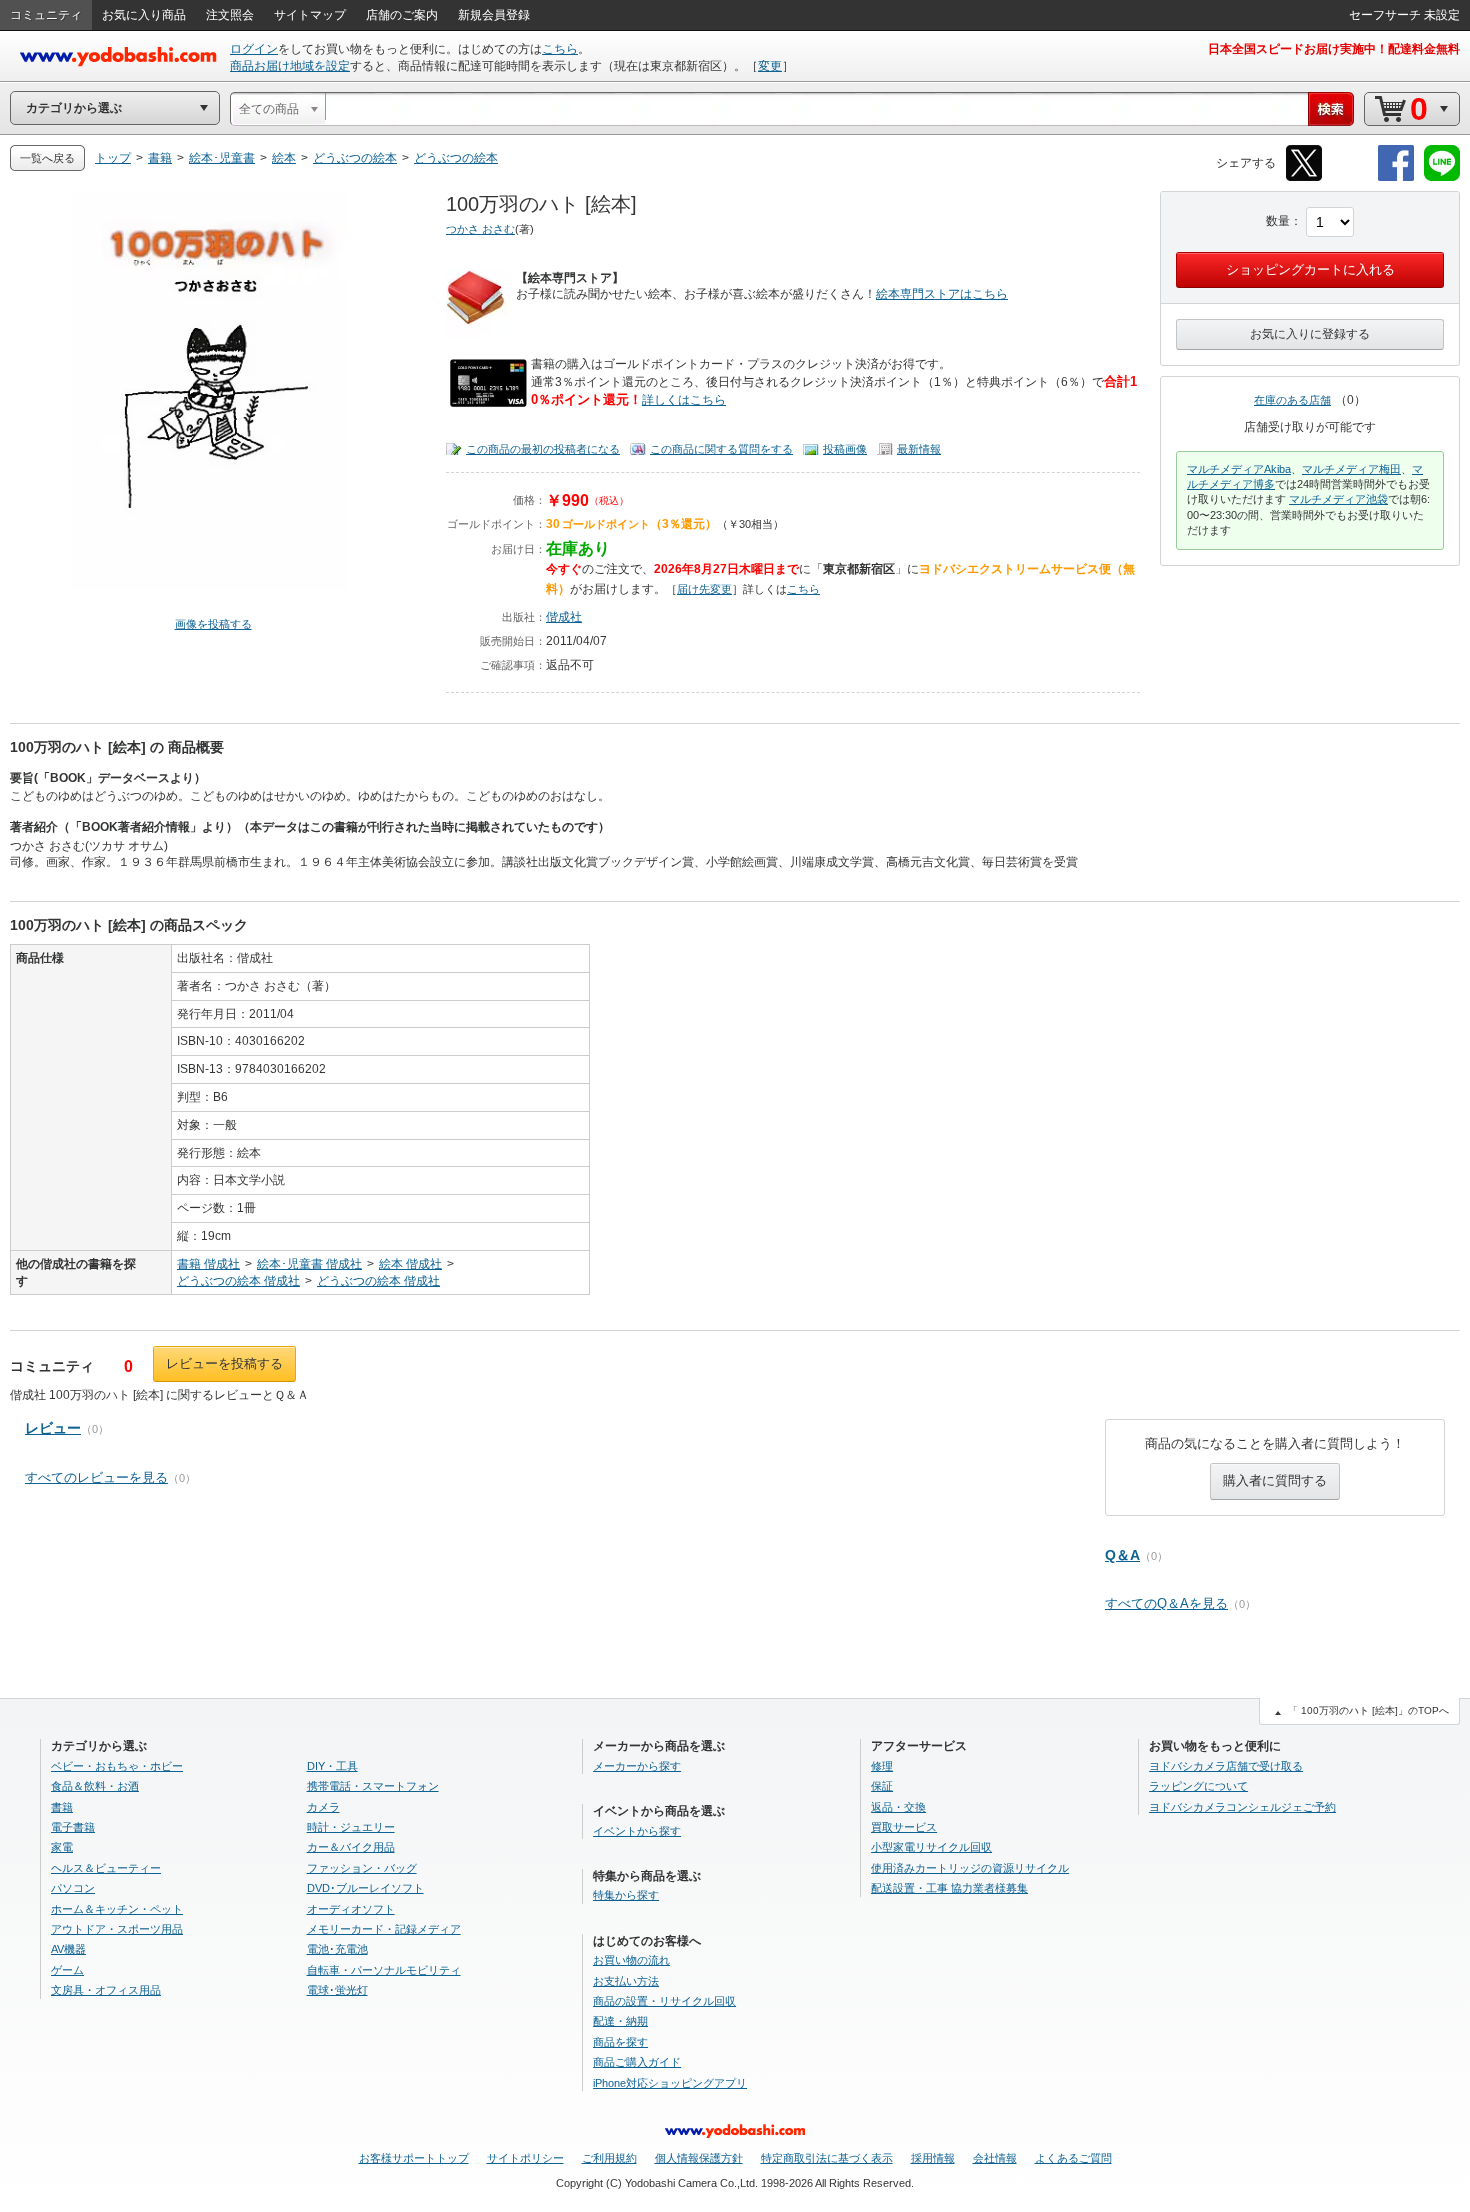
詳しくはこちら (684, 400)
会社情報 (995, 2158)
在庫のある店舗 (1292, 400)
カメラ (323, 1807)
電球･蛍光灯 (337, 1990)
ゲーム (67, 1970)
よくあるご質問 (1073, 2158)
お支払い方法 (626, 1981)
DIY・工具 (332, 1766)
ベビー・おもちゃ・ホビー (117, 1766)
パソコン (73, 1888)
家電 (62, 1847)
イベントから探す (637, 1831)
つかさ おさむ (480, 229)
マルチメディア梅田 (1351, 469)
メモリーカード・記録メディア (384, 1929)
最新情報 (919, 449)
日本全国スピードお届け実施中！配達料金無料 (1334, 49)
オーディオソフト (351, 1909)
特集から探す (626, 1895)
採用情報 (933, 2158)
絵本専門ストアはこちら (942, 294)
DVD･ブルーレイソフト (365, 1888)
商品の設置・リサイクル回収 (664, 2001)
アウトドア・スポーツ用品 (117, 1929)
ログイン (254, 49)
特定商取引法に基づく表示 (827, 2158)
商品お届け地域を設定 (290, 66)
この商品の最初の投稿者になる (543, 449)
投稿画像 (845, 449)
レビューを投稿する (224, 1363)
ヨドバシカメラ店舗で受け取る (1226, 1766)
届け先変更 (704, 589)
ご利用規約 (609, 2158)
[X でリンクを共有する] (1304, 177)
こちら (560, 49)
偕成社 (564, 617)
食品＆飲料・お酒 (95, 1786)
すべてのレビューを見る (96, 1477)
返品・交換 (898, 1807)
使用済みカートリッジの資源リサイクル (970, 1868)
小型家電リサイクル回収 (931, 1847)
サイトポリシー (525, 2158)
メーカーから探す (637, 1766)
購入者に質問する (1275, 1480)
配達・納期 (620, 2021)
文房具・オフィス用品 (106, 1990)
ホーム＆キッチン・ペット (117, 1909)
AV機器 (68, 1949)
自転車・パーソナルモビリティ (384, 1970)
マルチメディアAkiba (1239, 469)
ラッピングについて (1198, 1786)
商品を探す (620, 2042)
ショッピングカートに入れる (1310, 269)
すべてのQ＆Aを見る (1166, 1603)
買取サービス (904, 1827)
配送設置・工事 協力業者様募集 (949, 1888)
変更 (770, 66)
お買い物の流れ (631, 1960)
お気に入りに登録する (1310, 334)
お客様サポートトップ (414, 2158)
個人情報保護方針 (699, 2158)
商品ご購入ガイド (637, 2062)
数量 (1278, 221)
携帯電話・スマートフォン (373, 1786)
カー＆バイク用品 (351, 1847)
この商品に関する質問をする (721, 449)
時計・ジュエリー (351, 1827)
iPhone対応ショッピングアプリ (670, 2083)
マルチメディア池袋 (1338, 499)
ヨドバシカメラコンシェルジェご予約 (1242, 1807)
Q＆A (1122, 1555)
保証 (882, 1786)
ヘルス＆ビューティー (106, 1868)
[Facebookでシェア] (1396, 177)
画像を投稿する (213, 624)
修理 (882, 1766)
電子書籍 (73, 1827)
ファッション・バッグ (362, 1868)
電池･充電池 (337, 1949)
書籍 (62, 1807)
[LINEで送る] (1442, 177)
